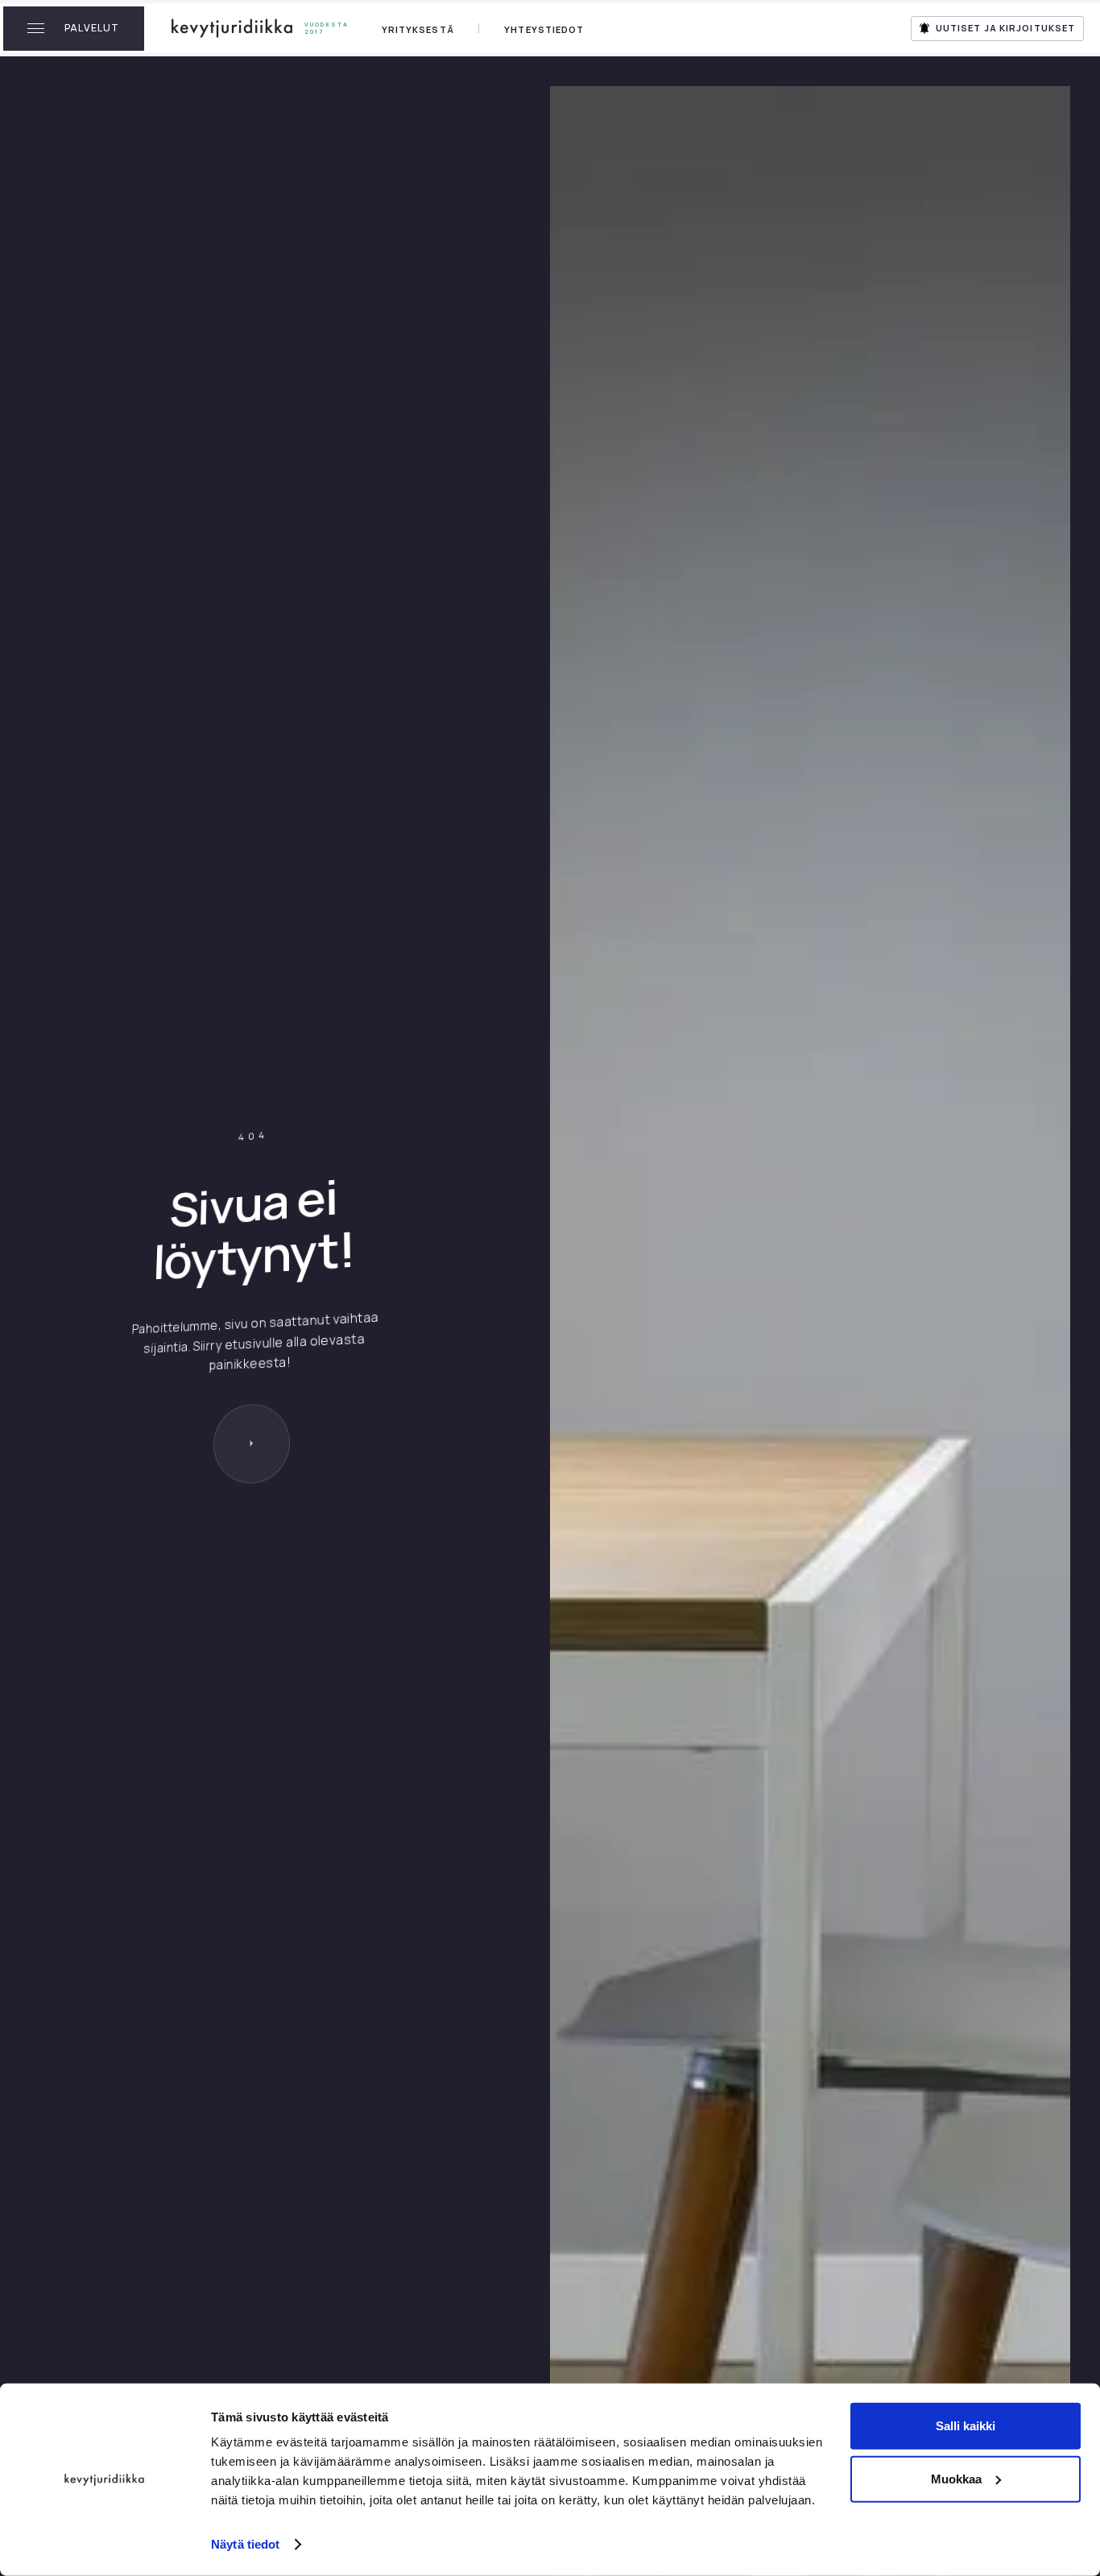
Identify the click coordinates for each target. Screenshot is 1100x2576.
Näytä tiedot (245, 2544)
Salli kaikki (966, 2426)
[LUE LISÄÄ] (251, 1444)
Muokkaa (956, 2478)
